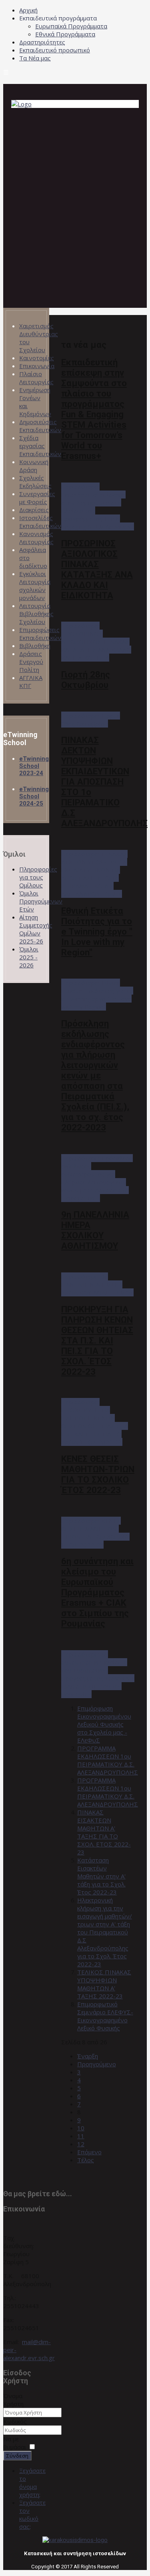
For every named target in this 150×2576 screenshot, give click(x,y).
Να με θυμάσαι (15, 2443)
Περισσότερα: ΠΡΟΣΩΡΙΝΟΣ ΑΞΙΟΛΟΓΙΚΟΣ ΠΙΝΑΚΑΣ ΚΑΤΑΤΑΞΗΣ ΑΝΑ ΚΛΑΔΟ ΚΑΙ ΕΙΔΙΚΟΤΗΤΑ (96, 642)
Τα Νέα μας (35, 58)
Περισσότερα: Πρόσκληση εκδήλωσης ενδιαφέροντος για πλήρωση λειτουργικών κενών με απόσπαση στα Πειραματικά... (97, 1178)
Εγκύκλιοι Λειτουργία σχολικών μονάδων (35, 586)
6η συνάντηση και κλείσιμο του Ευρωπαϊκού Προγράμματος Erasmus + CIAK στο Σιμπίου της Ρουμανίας (97, 1592)
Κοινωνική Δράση (34, 466)
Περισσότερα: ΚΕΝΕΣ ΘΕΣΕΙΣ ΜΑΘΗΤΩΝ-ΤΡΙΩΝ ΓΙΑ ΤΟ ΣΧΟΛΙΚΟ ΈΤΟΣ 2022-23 (95, 1533)
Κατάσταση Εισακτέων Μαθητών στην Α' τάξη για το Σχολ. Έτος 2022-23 (101, 1876)
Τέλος (86, 2160)
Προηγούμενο (97, 2064)
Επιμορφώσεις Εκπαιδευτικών (40, 634)
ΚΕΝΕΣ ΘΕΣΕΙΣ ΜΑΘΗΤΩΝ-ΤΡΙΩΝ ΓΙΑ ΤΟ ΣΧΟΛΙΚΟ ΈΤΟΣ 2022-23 (98, 1474)
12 (81, 2144)
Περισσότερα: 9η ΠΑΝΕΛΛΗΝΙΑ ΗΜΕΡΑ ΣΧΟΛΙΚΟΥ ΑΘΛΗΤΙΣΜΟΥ (97, 1284)
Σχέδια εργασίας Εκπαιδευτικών (40, 446)
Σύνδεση (17, 2456)
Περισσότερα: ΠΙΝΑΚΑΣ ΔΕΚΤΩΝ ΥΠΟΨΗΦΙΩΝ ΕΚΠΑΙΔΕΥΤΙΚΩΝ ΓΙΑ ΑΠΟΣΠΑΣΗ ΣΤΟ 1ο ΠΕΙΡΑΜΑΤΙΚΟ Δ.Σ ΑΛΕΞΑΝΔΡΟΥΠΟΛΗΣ (94, 874)
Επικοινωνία (37, 366)
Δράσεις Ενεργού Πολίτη (31, 662)
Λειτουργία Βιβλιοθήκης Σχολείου (36, 614)
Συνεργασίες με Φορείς (37, 498)
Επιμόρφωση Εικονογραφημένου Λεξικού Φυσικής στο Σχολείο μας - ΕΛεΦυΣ (104, 1724)
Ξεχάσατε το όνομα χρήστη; (32, 2482)
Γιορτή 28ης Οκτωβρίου (86, 680)
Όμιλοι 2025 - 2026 (29, 957)
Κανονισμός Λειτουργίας (36, 538)
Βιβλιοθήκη (35, 646)
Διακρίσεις (34, 510)
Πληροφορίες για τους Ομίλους (38, 877)
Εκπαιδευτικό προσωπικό (55, 50)
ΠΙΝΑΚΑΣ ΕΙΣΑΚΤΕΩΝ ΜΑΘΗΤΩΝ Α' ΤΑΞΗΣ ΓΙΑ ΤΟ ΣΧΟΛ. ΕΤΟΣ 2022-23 (104, 1832)
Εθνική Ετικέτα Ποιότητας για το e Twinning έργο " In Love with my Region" (97, 931)
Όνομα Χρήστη (13, 2400)
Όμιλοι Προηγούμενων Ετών (41, 901)
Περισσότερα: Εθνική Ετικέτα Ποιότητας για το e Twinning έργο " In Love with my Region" (97, 995)
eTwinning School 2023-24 (34, 766)
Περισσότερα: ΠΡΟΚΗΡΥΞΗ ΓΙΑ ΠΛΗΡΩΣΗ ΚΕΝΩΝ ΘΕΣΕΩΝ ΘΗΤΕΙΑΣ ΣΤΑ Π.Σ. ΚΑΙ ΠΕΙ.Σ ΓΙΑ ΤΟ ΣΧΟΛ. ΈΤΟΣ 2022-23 (95, 1422)
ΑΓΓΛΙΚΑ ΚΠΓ (31, 682)
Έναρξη (88, 2056)
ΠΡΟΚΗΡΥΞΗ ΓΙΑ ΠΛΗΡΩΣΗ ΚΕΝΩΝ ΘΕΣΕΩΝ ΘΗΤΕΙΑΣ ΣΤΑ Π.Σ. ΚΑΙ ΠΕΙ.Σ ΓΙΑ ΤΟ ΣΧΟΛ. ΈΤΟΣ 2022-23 (97, 1340)
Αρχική (28, 10)
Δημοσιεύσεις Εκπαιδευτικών (40, 426)
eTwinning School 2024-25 (34, 796)
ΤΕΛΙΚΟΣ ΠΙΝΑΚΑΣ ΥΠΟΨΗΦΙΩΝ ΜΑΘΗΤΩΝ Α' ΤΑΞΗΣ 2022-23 (104, 1984)
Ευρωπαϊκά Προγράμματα (71, 26)
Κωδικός (15, 2421)
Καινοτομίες (37, 358)
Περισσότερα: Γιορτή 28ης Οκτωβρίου (91, 720)
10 (81, 2128)
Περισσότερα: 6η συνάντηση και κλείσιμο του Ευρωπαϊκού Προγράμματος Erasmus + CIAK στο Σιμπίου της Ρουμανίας (98, 1674)
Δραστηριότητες (42, 42)
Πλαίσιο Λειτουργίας (36, 378)
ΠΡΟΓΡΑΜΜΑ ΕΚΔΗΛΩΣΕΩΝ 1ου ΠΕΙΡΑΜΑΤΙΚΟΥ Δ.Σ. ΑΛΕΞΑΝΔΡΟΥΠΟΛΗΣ (108, 1760)
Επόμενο (89, 2152)
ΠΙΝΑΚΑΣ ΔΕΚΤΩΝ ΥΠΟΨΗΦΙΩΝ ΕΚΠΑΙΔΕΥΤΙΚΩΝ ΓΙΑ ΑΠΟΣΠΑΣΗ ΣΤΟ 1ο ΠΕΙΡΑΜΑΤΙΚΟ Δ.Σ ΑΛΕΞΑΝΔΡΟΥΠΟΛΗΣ (104, 782)
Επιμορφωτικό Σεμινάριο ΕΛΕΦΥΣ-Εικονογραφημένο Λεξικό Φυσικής (105, 2016)
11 (81, 2136)
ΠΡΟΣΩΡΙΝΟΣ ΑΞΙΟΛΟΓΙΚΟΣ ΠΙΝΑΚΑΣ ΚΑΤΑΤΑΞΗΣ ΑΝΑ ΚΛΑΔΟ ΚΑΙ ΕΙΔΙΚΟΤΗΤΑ (97, 569)
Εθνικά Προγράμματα (65, 34)
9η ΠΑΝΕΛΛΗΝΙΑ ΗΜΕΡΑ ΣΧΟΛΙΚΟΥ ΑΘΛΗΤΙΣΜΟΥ (95, 1230)
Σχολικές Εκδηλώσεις (35, 482)
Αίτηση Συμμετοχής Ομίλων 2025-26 (36, 929)
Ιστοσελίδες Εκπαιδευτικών (40, 522)
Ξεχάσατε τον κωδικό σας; (32, 2514)
